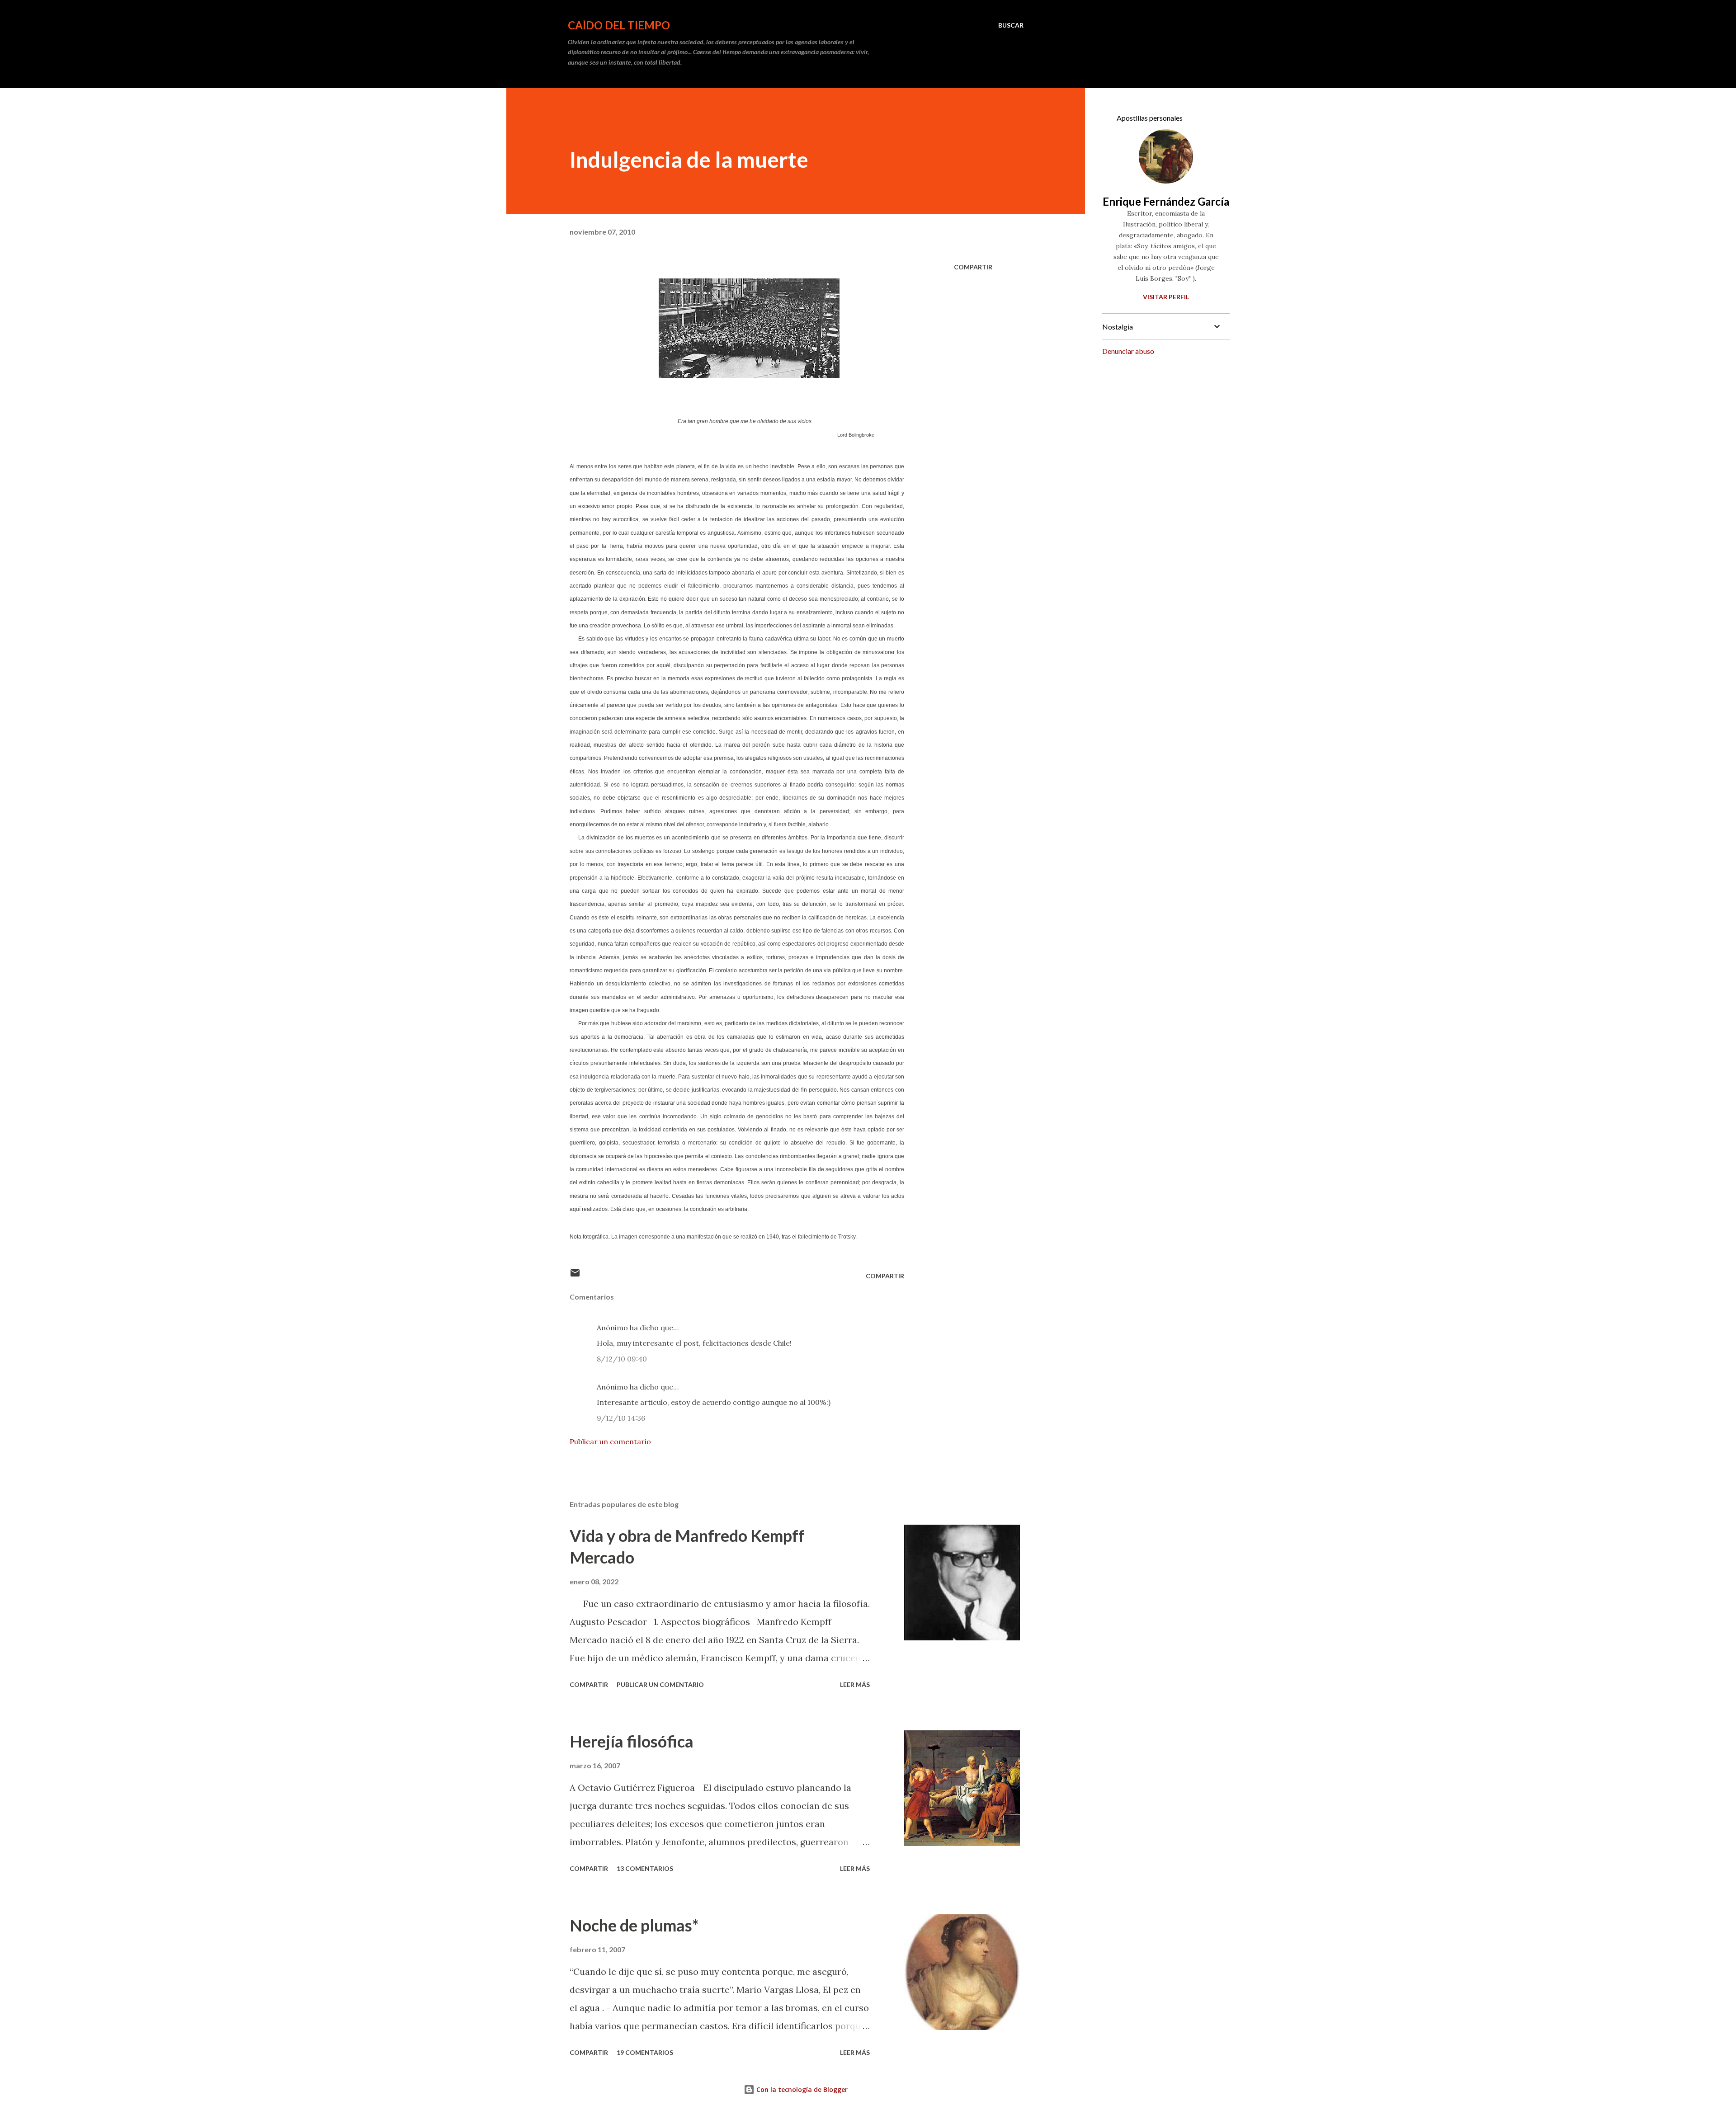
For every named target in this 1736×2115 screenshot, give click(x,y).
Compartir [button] (973, 267)
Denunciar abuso (1128, 351)
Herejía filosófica (632, 1741)
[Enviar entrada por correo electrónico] (575, 1276)
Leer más (855, 1684)
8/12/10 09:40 (622, 1359)
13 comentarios (645, 1868)
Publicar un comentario (610, 1441)
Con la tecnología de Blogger (801, 2089)
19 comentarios (645, 2052)
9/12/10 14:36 (621, 1418)
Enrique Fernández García (1166, 201)
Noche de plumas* (634, 1925)
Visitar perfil (1166, 297)
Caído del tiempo (619, 25)
